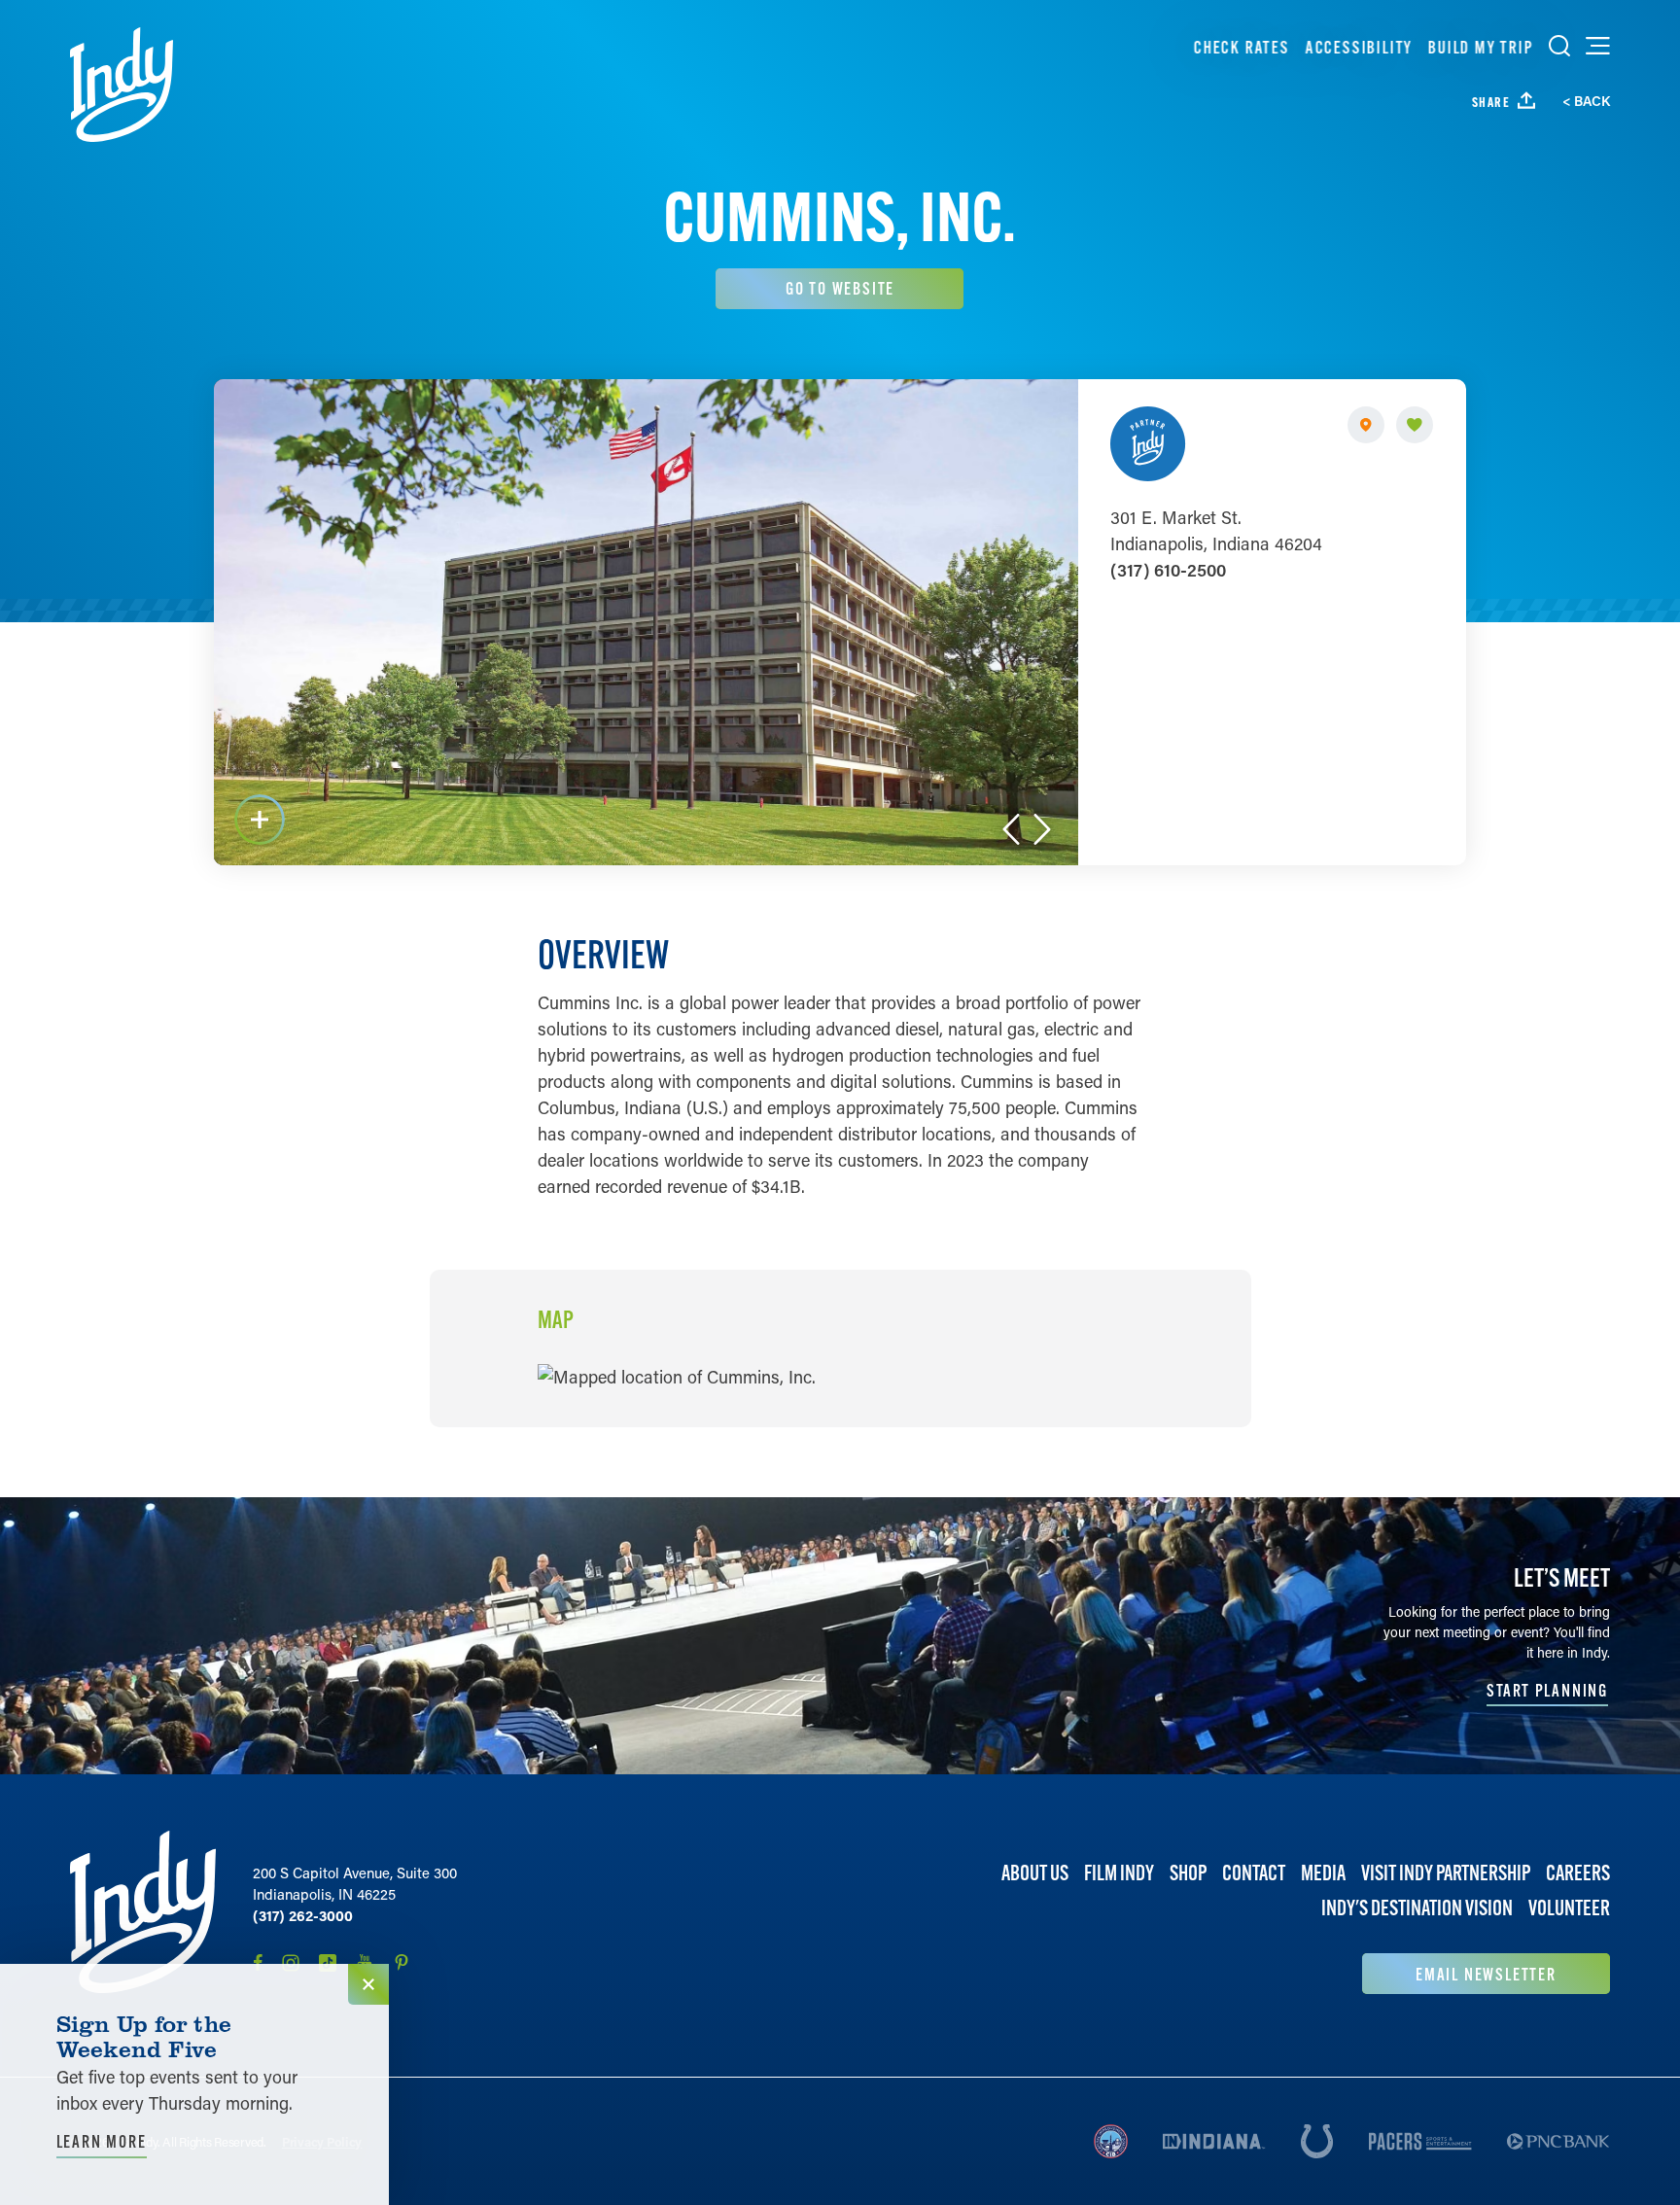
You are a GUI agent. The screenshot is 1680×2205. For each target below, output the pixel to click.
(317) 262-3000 (303, 1915)
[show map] (1366, 425)
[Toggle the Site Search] (1559, 46)
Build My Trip (1481, 47)
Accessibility (1358, 47)
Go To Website (840, 288)
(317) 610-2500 (1168, 570)
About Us (1035, 1873)
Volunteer (1569, 1908)
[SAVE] (1415, 425)
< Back (1586, 101)
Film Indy (1119, 1873)
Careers (1578, 1873)
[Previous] (1011, 829)
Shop (1188, 1873)
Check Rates (1242, 47)
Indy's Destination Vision (1417, 1908)
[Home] (122, 85)
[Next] (1042, 829)
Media (1323, 1873)
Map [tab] (556, 1320)
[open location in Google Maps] (677, 1375)
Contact (1254, 1873)
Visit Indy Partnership (1446, 1873)
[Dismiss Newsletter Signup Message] (368, 1984)
